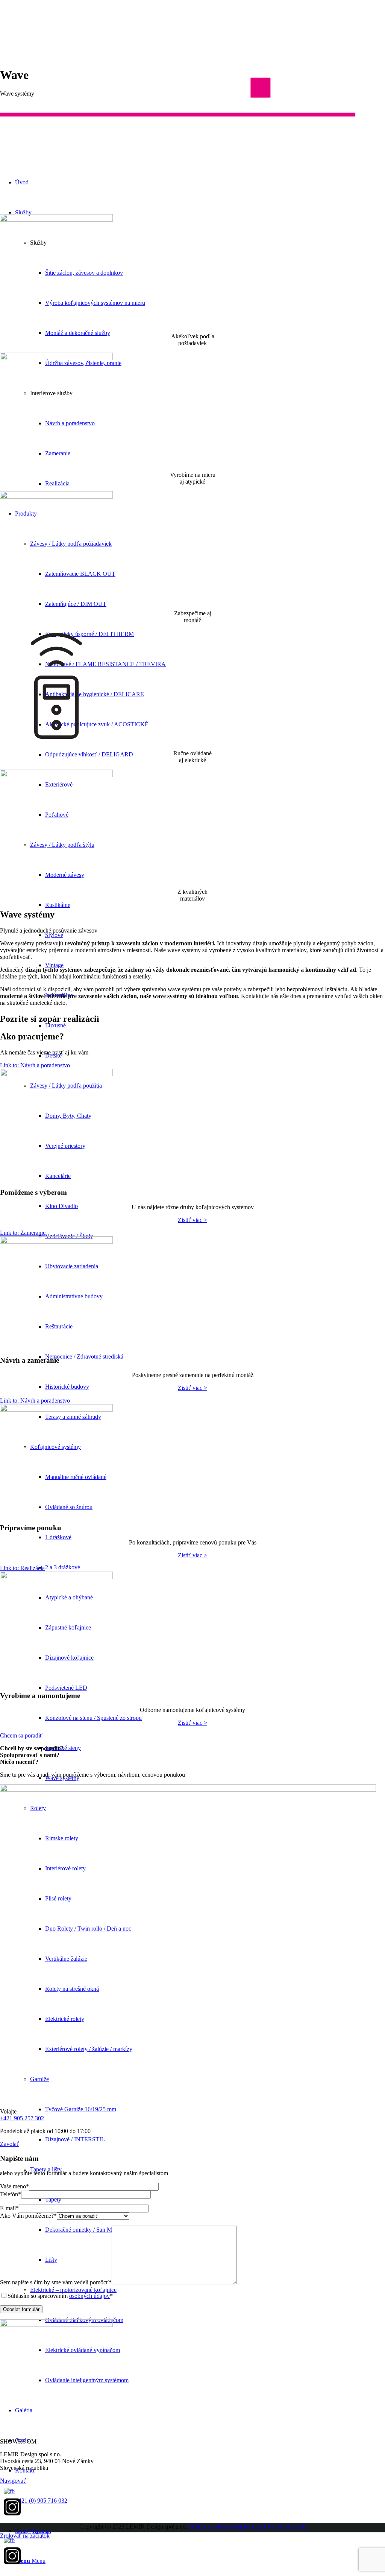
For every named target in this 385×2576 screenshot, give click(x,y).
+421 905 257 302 (22, 2118)
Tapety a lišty (46, 2169)
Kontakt (296, 2527)
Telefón (11, 2194)
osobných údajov (89, 2296)
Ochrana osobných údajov (220, 2527)
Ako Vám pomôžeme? (28, 2216)
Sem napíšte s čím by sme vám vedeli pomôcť (56, 2282)
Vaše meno (14, 2186)
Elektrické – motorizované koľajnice (73, 2290)
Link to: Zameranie (23, 1233)
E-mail (9, 2208)
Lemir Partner (269, 2527)
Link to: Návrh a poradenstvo (35, 1065)
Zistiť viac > (192, 1220)
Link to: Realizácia (22, 1568)
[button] (192, 189)
